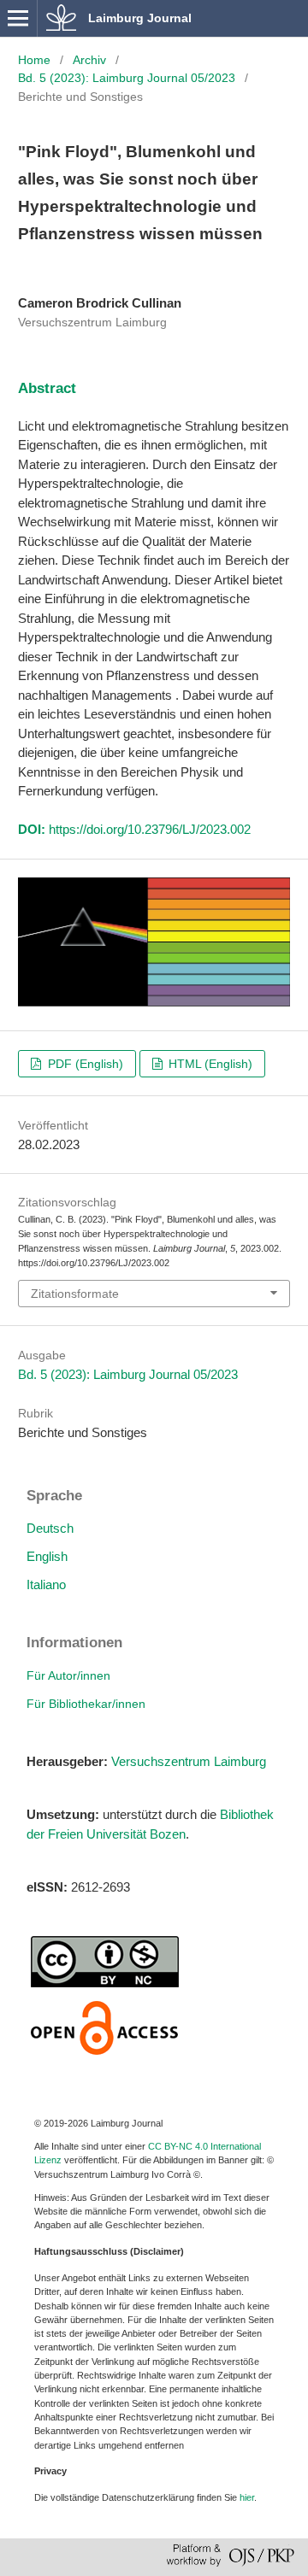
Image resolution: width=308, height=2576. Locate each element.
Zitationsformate (75, 1294)
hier (247, 2497)
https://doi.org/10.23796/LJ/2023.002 (150, 829)
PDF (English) (84, 1064)
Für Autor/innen (68, 1675)
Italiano (46, 1584)
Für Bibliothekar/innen (86, 1704)
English (47, 1556)
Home (34, 60)
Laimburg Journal (140, 18)
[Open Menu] (18, 18)
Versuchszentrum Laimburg (189, 1761)
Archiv (89, 60)
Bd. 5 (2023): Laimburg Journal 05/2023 (127, 78)
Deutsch (50, 1528)
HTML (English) (209, 1064)
